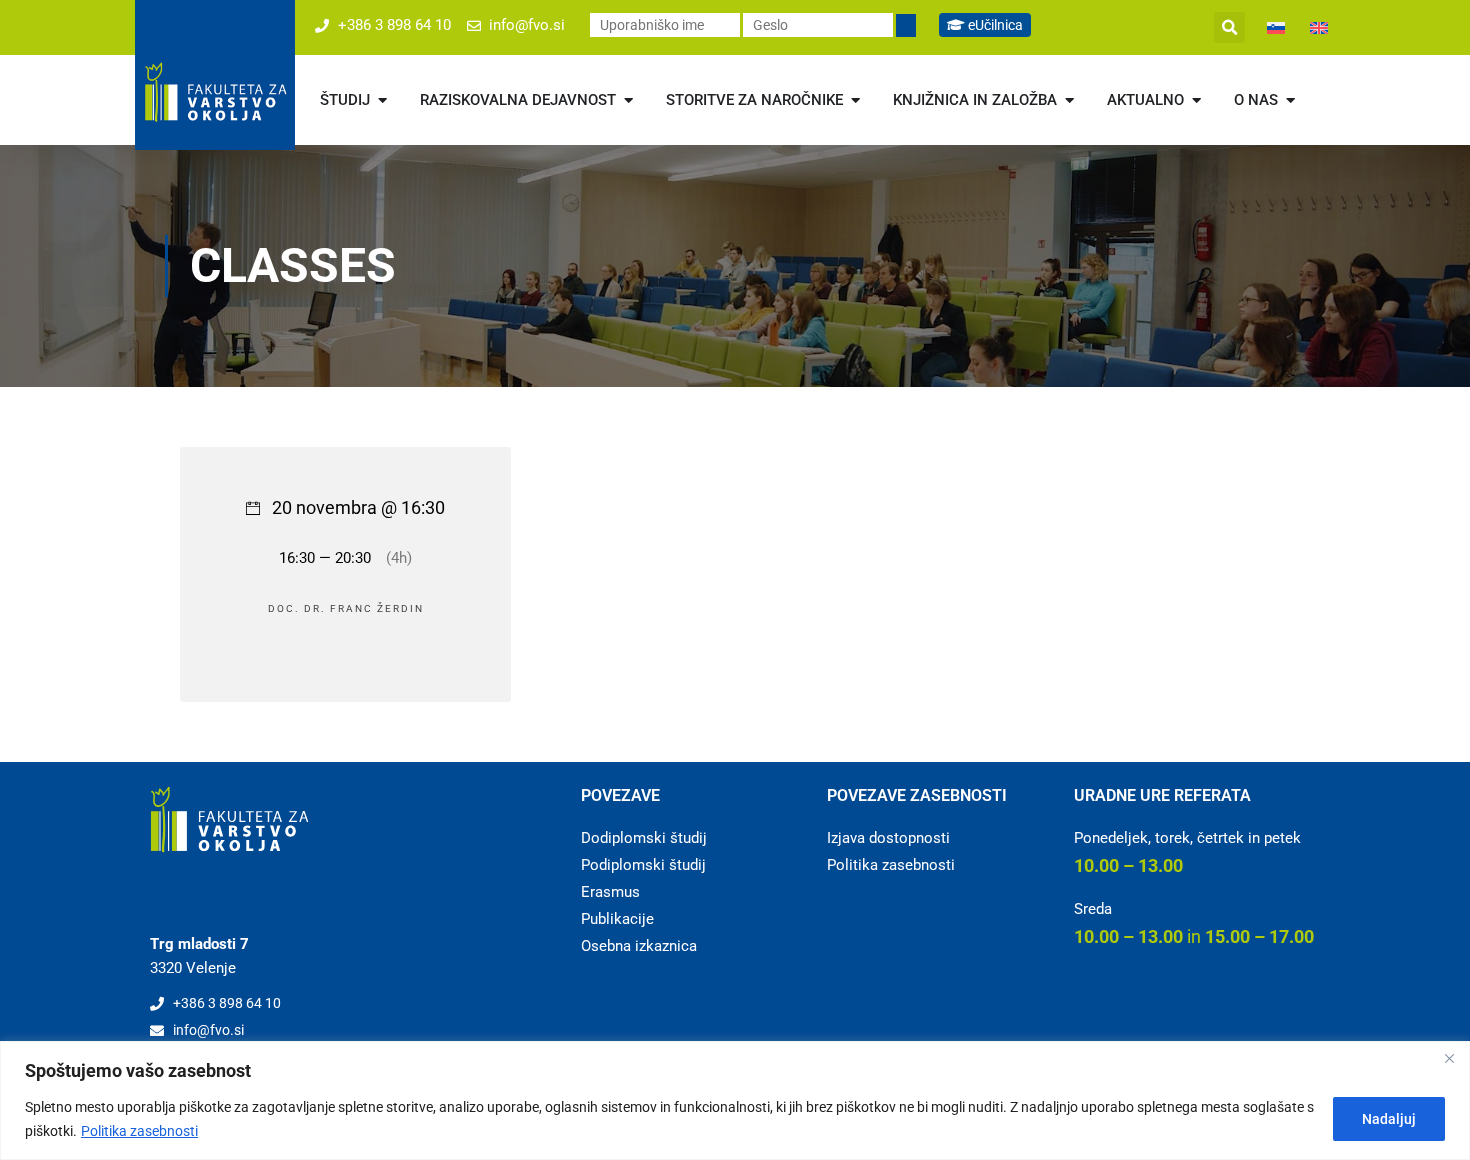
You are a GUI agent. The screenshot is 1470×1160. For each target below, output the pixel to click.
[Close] (1449, 1058)
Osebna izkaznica (639, 946)
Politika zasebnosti (139, 1131)
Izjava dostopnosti (888, 838)
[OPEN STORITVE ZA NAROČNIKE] (855, 100)
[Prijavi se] (906, 25)
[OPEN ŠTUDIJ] (382, 100)
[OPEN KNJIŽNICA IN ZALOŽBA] (1069, 100)
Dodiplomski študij (644, 838)
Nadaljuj (1389, 1119)
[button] (1229, 27)
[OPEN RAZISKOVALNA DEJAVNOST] (628, 100)
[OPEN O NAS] (1290, 100)
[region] (735, 1100)
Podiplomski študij (643, 865)
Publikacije (617, 919)
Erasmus (610, 892)
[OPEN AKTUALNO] (1196, 100)
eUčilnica (994, 25)
